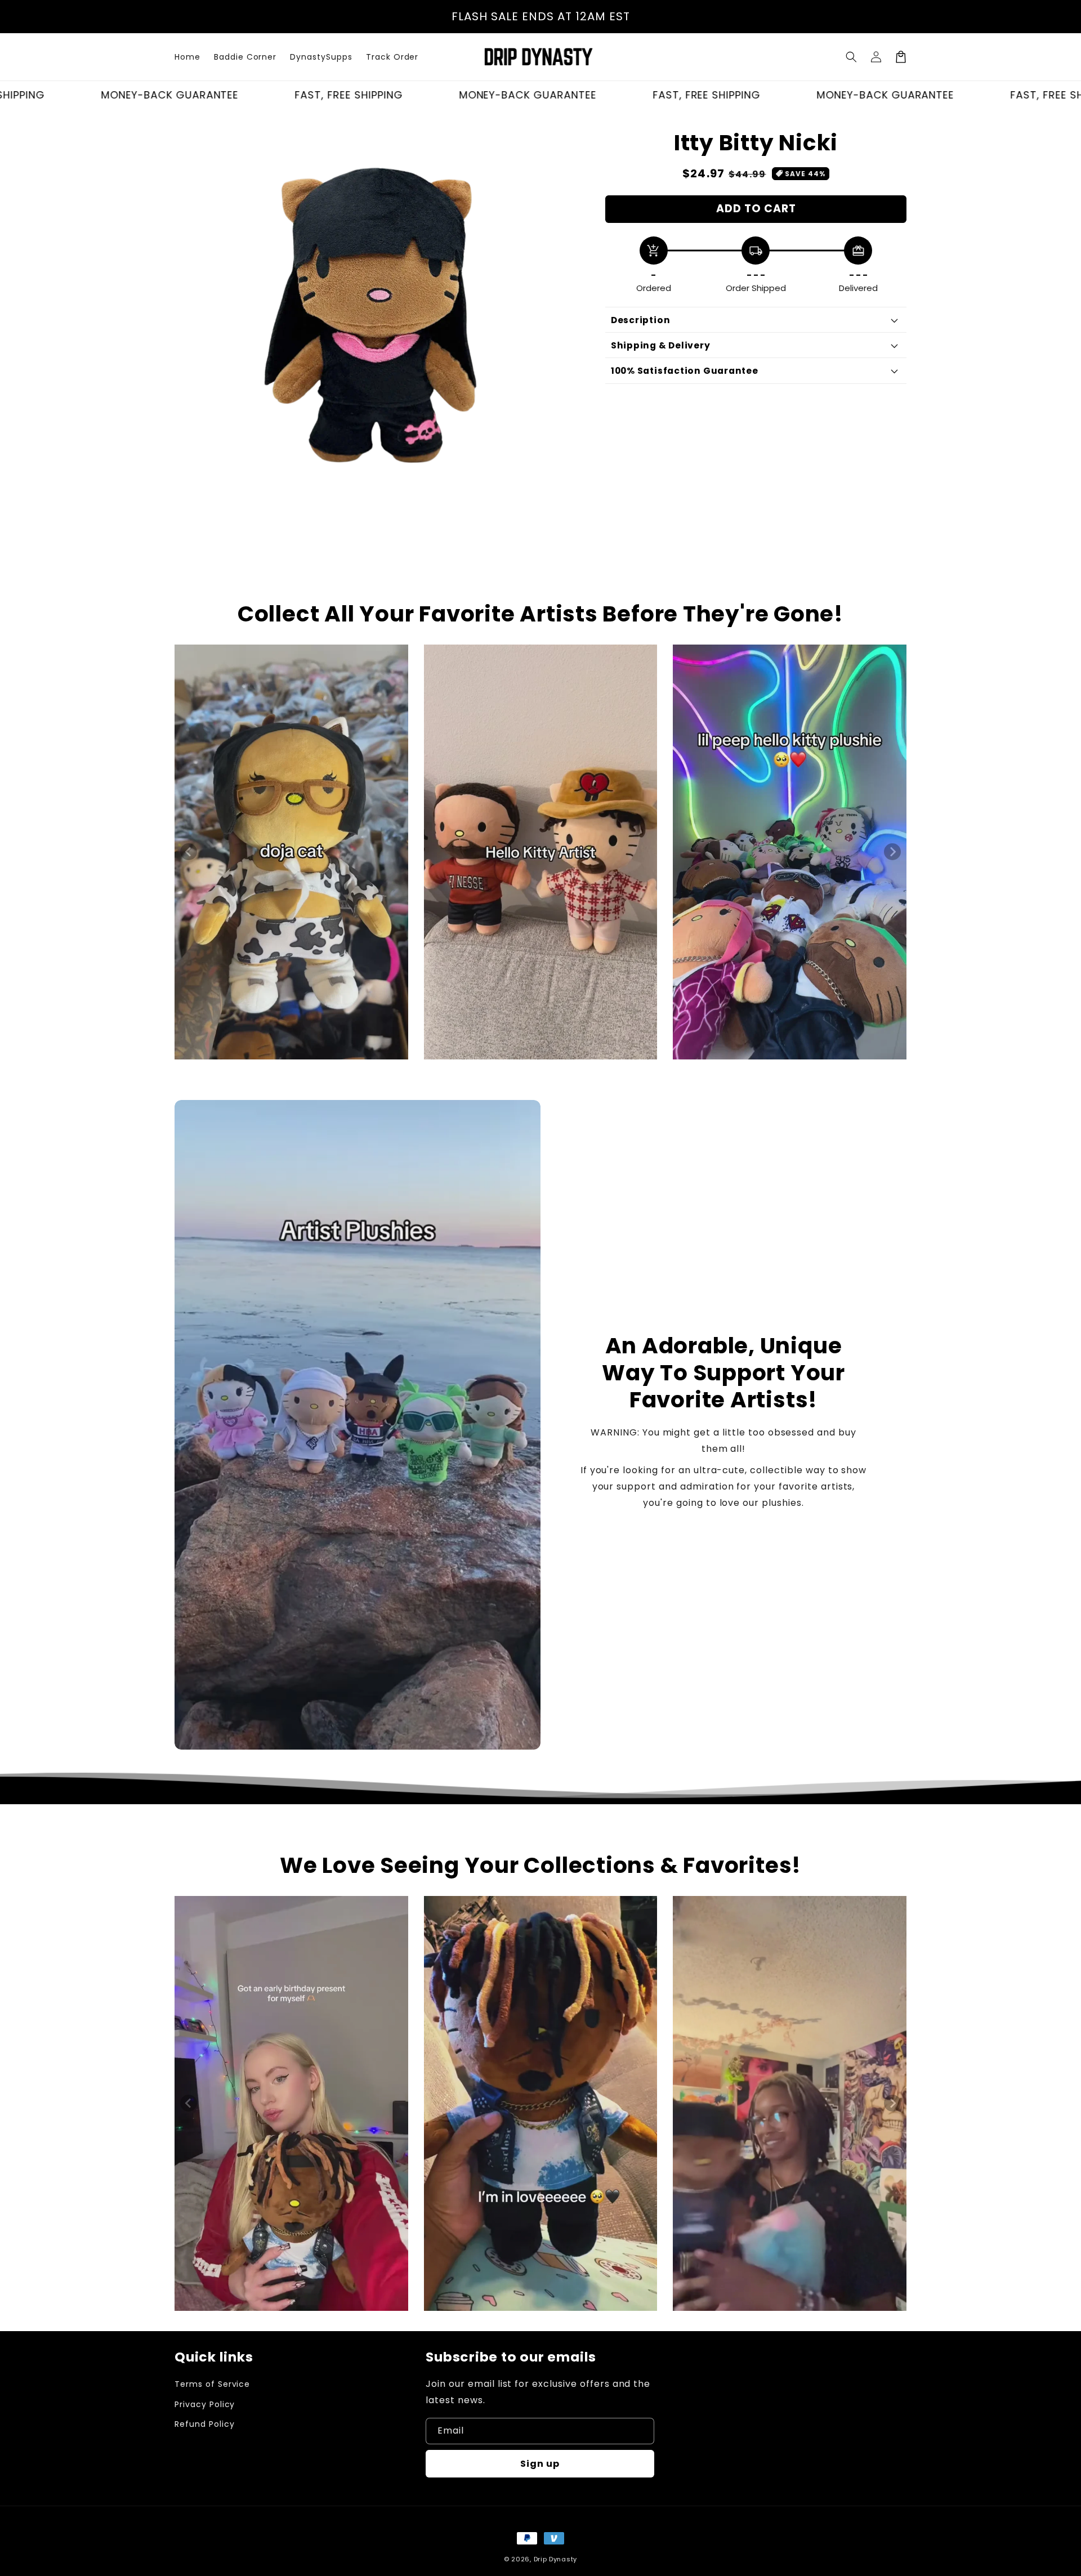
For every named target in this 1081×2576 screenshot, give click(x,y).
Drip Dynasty (555, 2559)
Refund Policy (204, 2424)
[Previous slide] (189, 852)
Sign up (540, 2464)
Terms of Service (212, 2384)
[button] (851, 57)
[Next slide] (892, 852)
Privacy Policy (205, 2404)
